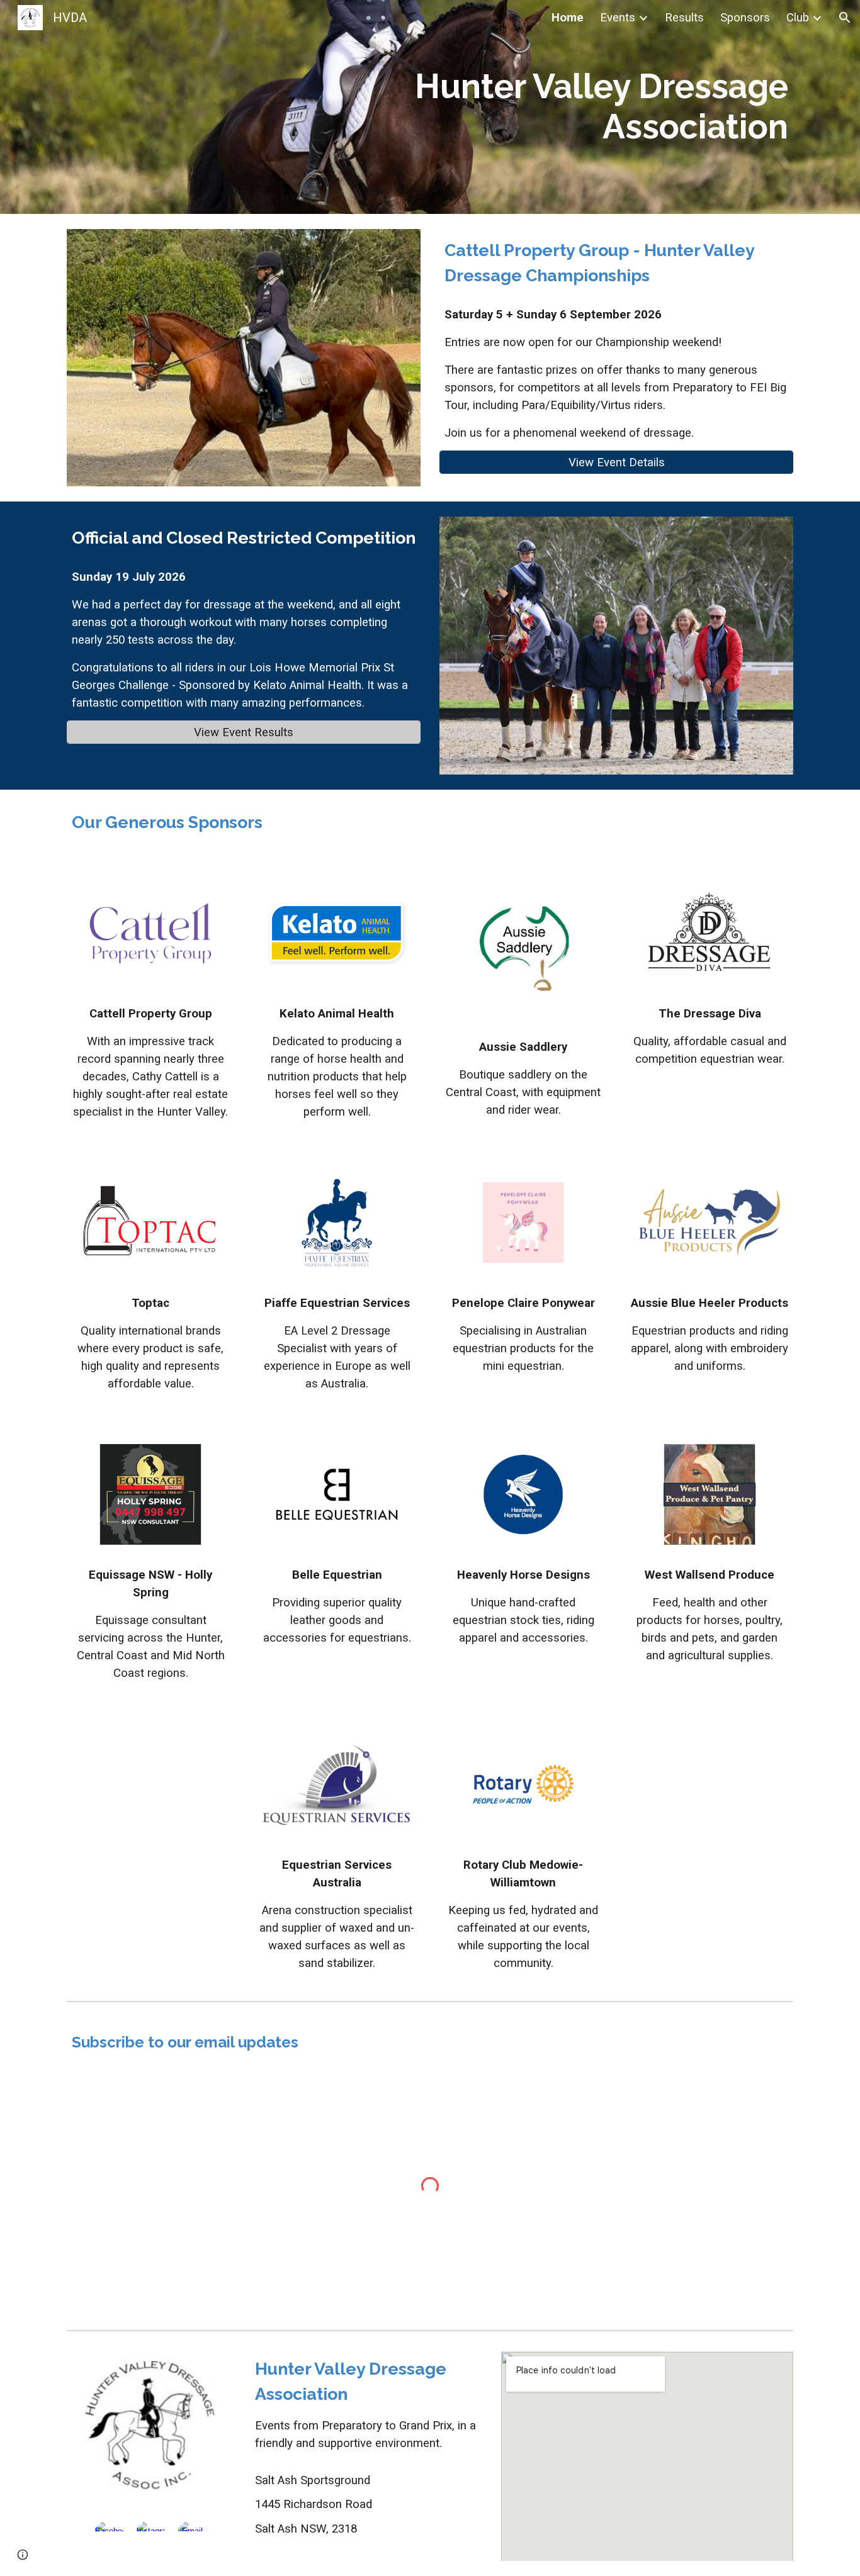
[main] (430, 107)
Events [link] (618, 18)
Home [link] (568, 18)
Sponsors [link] (745, 18)
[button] (845, 18)
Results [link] (684, 18)
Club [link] (798, 18)
